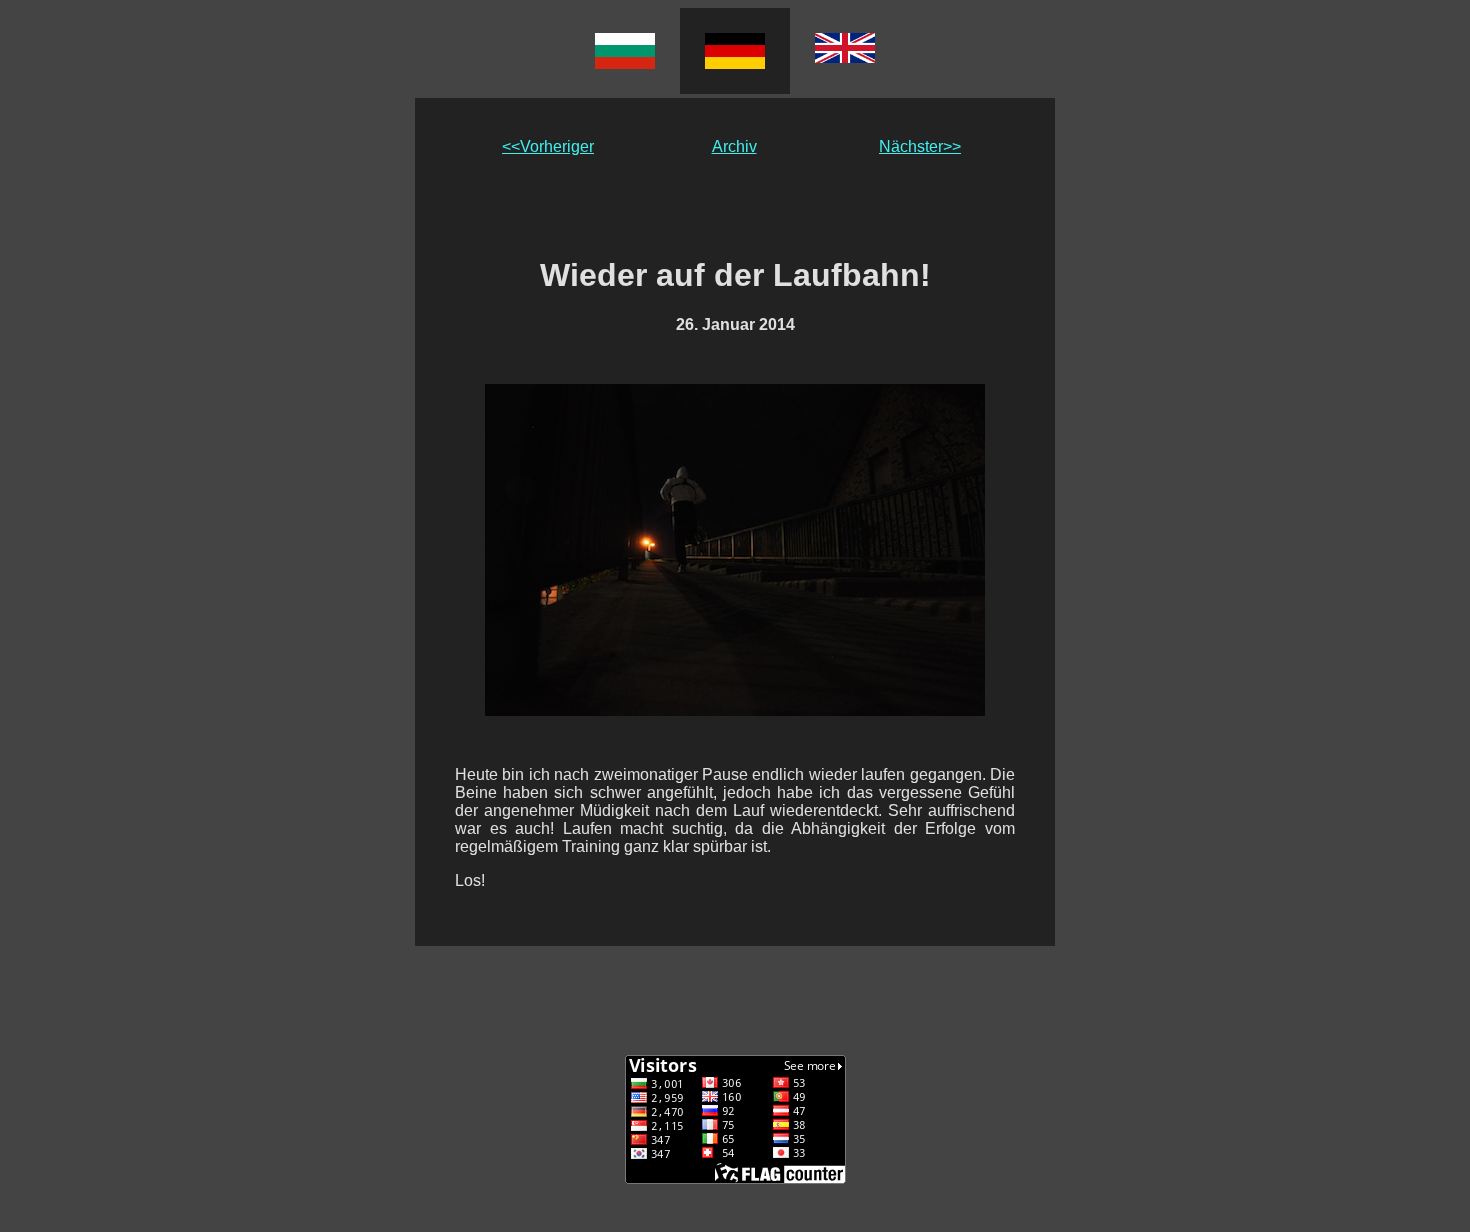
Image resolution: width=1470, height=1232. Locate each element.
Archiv (734, 146)
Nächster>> (920, 146)
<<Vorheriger (548, 146)
